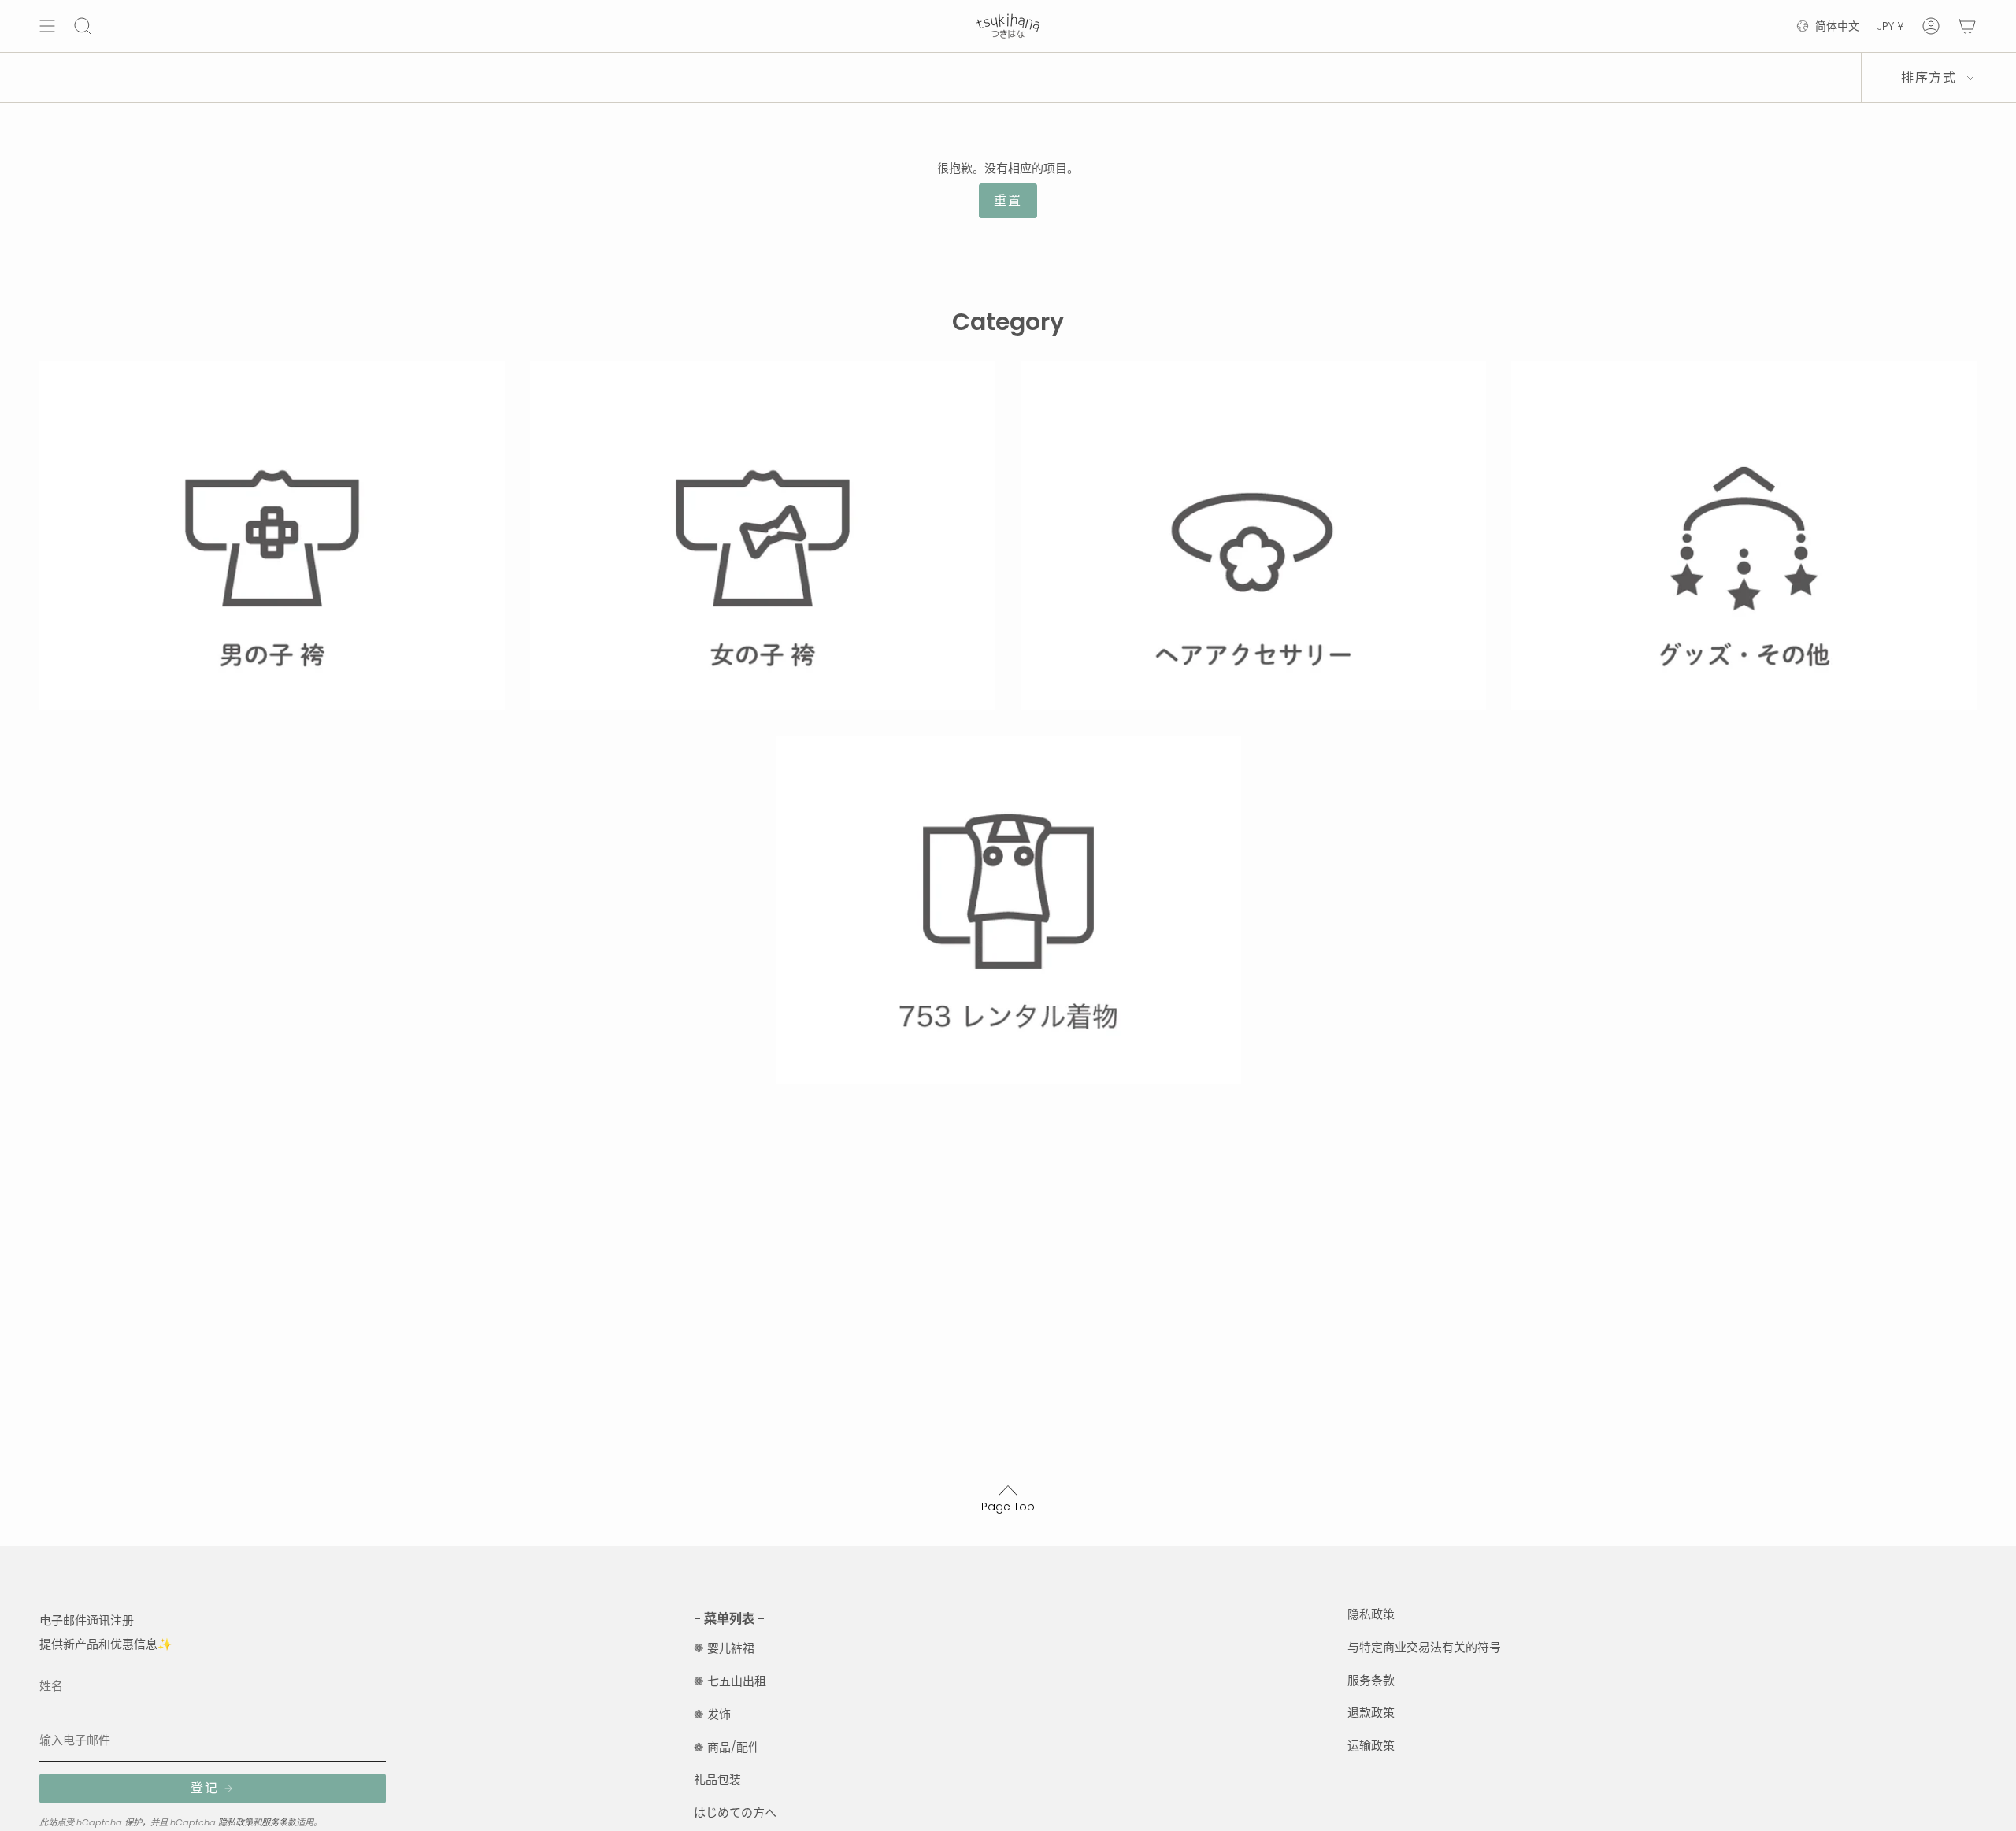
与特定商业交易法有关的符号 (1424, 1647)
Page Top (1008, 1507)
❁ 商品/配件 (727, 1747)
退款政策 (1371, 1712)
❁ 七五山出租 (730, 1681)
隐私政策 (235, 1822)
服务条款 (279, 1822)
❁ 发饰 (712, 1714)
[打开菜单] (47, 26)
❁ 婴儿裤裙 (724, 1648)
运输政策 (1371, 1746)
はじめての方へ (735, 1812)
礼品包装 (717, 1779)
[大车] (1967, 26)
